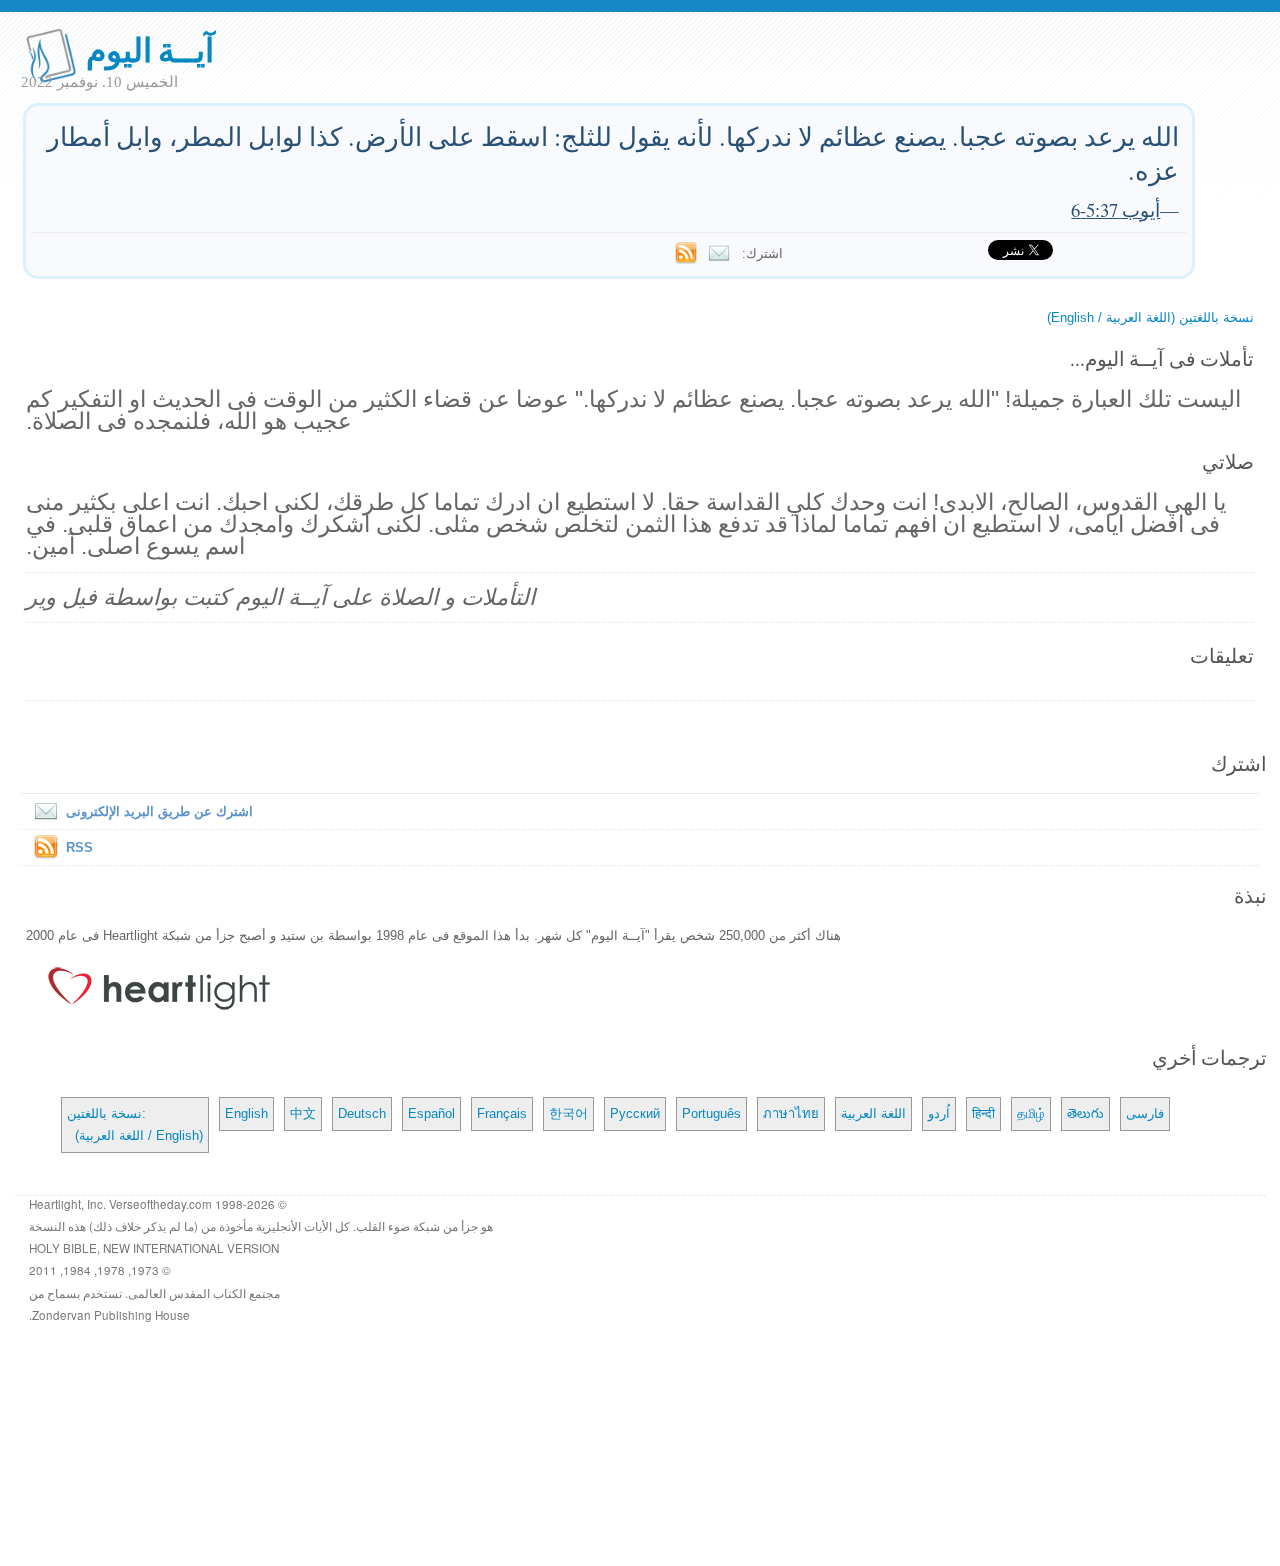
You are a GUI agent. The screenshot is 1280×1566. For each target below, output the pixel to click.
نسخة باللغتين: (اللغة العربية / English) (135, 1124)
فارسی (1145, 1113)
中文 (303, 1113)
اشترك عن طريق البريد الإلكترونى (159, 811)
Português (711, 1113)
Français (502, 1113)
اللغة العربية (873, 1113)
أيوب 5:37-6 (1115, 209)
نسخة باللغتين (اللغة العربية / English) (1150, 317)
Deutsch (362, 1113)
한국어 (568, 1113)
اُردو (939, 1113)
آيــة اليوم (150, 48)
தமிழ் (1031, 1113)
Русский (635, 1113)
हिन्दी (983, 1113)
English (246, 1113)
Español (431, 1113)
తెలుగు (1085, 1113)
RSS (79, 847)
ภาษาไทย (791, 1113)
